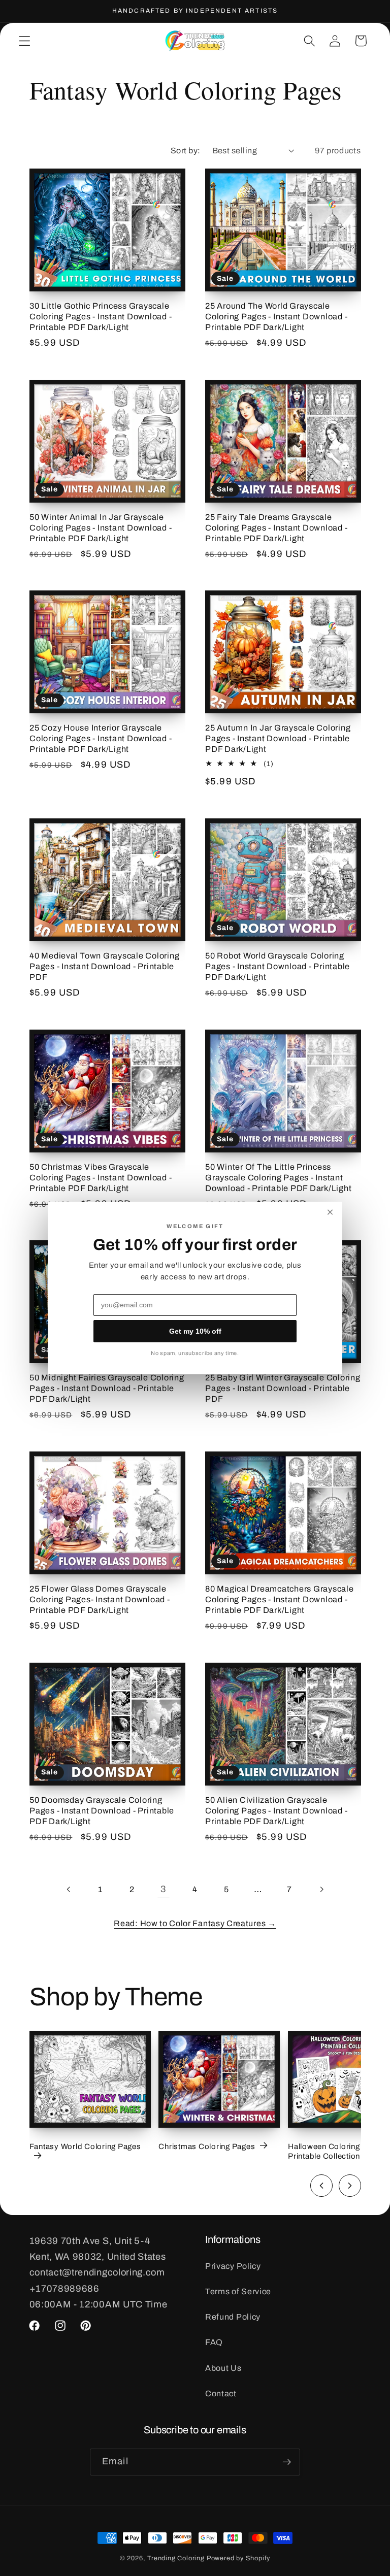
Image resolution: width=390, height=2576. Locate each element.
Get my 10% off (195, 1331)
